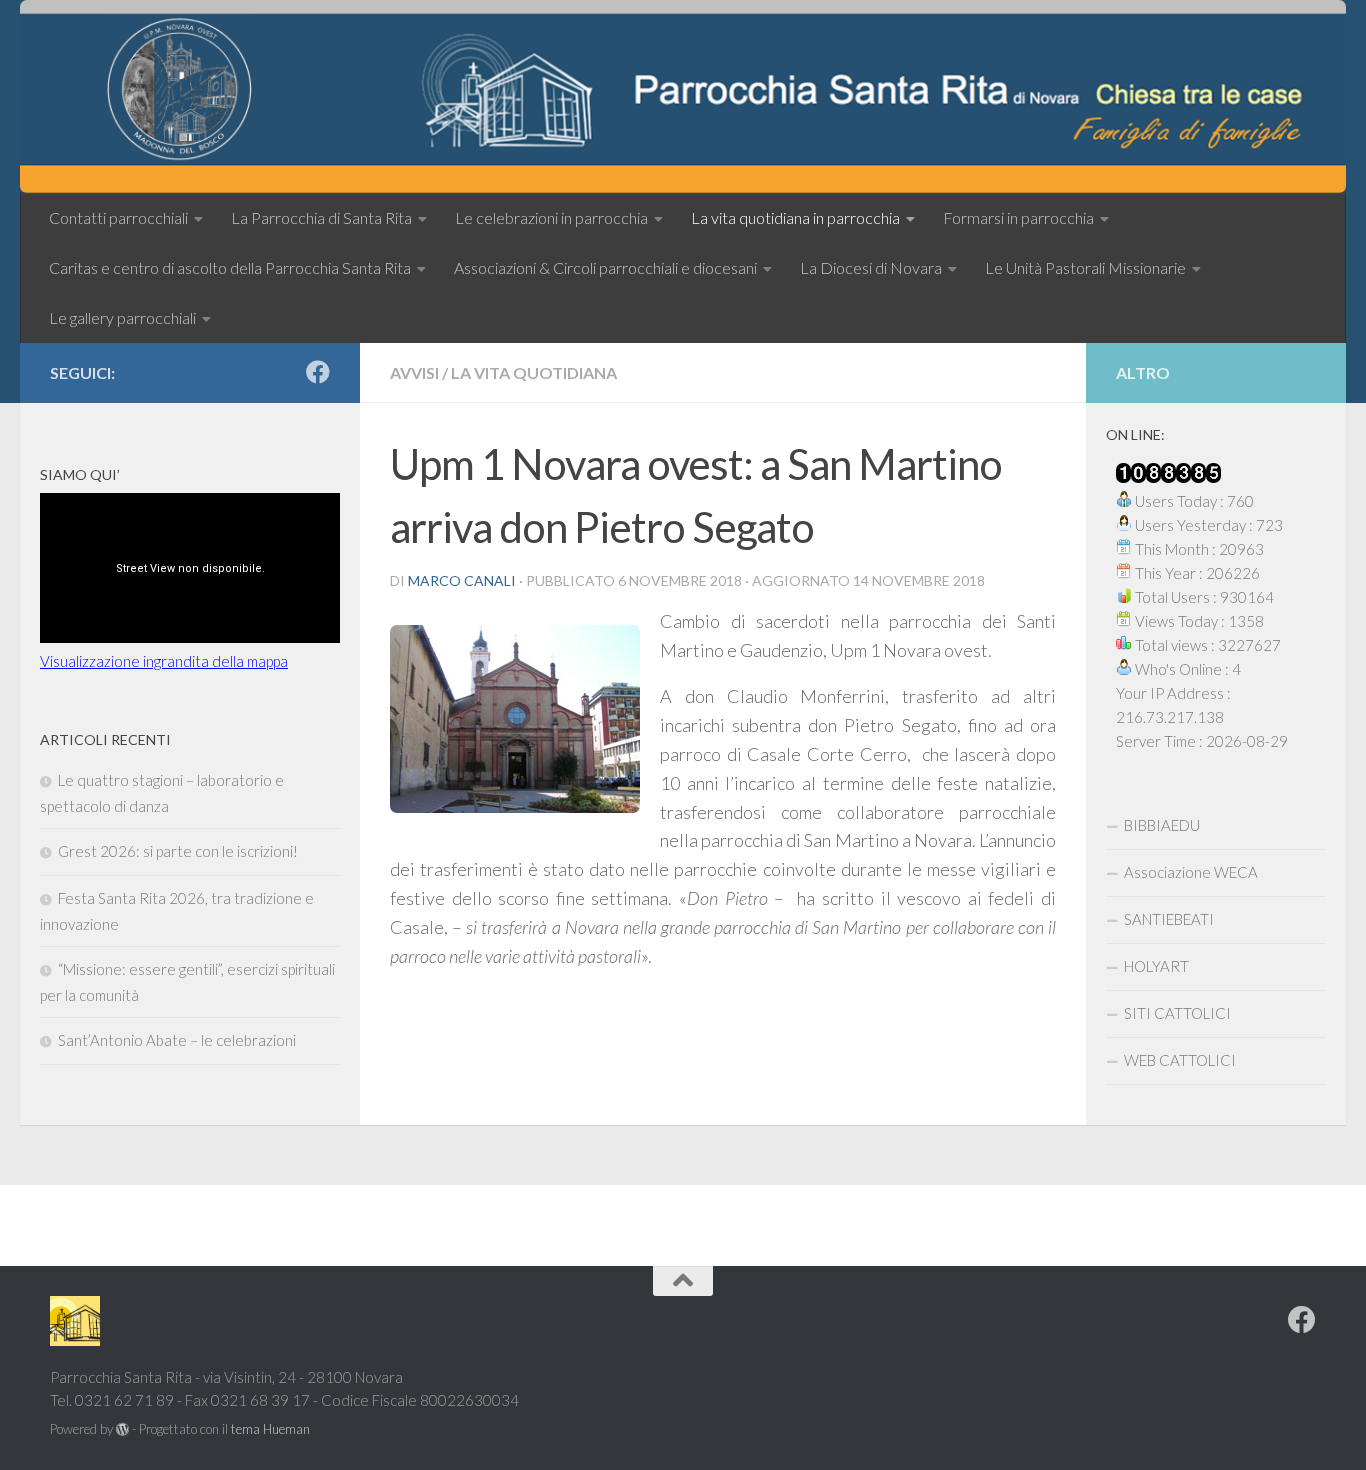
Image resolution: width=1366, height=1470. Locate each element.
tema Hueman (270, 1429)
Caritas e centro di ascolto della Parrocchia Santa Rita (230, 267)
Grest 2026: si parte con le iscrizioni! (178, 851)
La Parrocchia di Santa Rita (321, 217)
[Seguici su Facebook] (318, 372)
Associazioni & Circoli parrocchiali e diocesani (605, 267)
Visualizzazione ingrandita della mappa (164, 661)
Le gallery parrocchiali (122, 317)
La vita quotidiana (534, 372)
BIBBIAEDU (1162, 825)
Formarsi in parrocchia (1018, 217)
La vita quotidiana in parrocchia (795, 217)
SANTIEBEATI (1169, 919)
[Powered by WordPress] (122, 1429)
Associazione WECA (1191, 872)
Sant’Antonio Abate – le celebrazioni (177, 1040)
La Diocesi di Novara (871, 267)
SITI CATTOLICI (1177, 1013)
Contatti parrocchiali (118, 217)
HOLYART (1156, 966)
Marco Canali (462, 580)
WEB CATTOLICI (1180, 1060)
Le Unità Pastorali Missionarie (1085, 267)
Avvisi (414, 372)
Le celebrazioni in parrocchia (551, 217)
